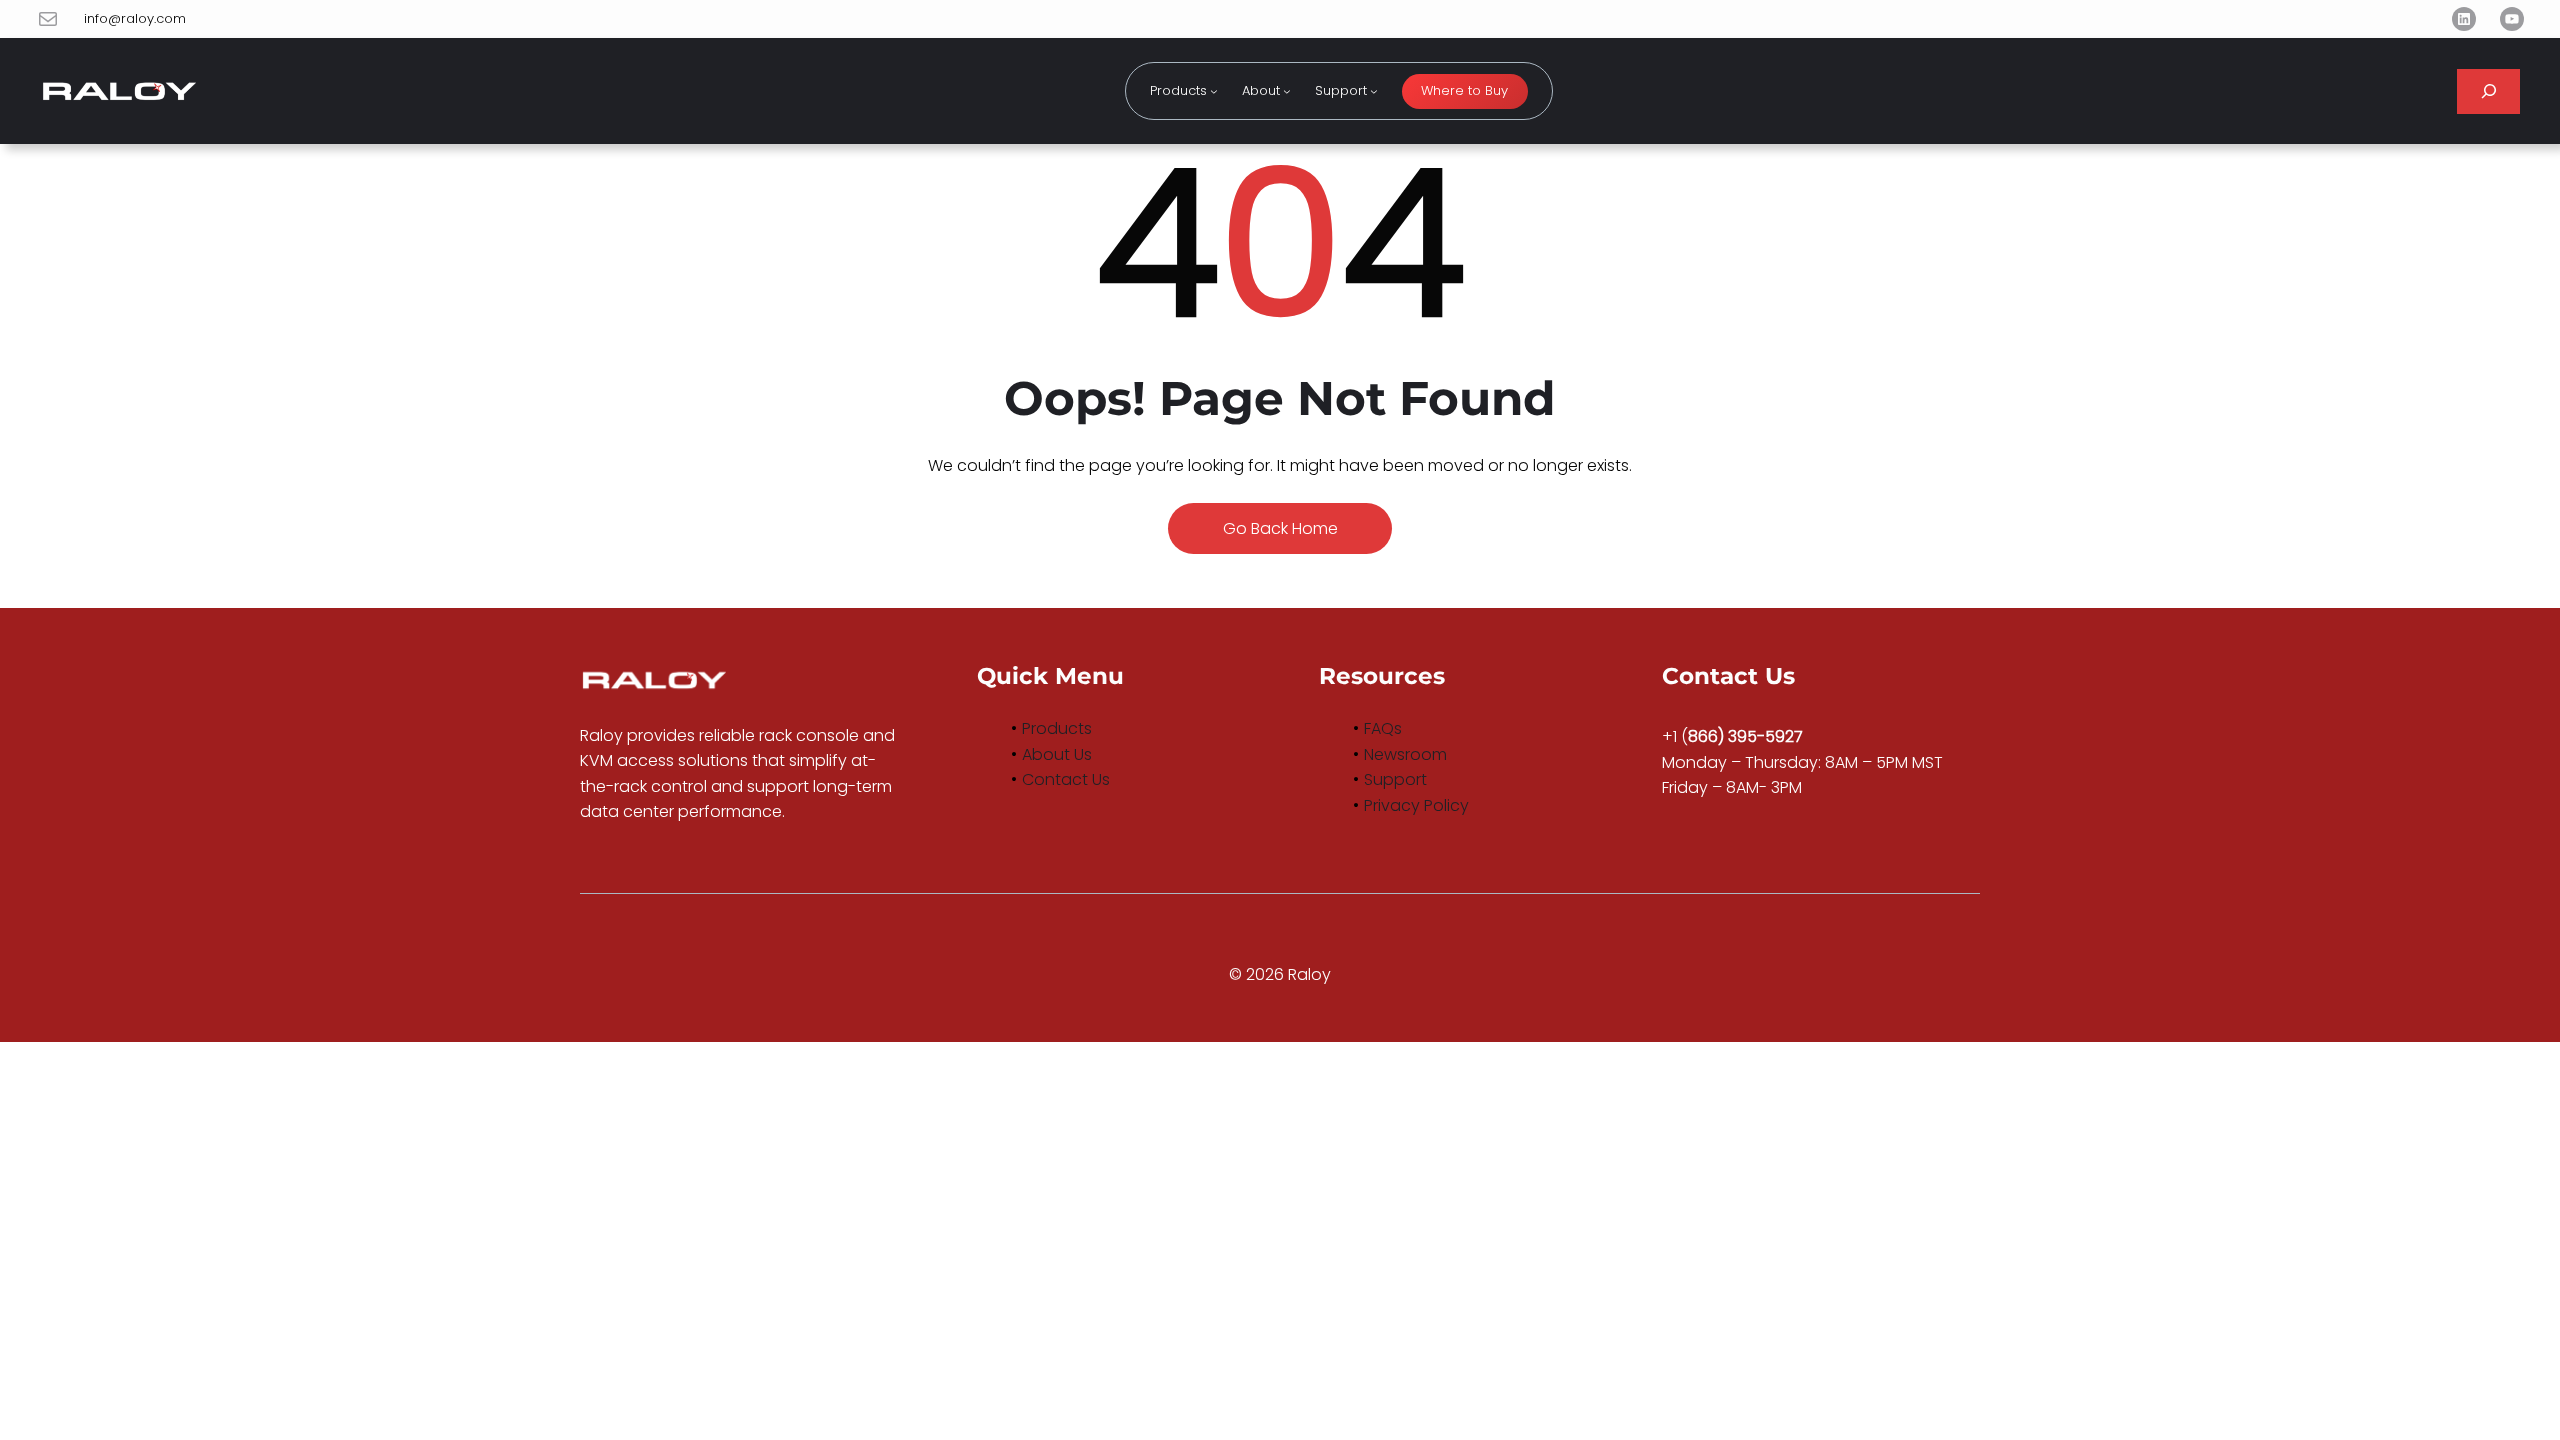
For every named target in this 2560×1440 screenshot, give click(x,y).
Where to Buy (1464, 90)
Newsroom (1405, 754)
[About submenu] (1287, 91)
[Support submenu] (1374, 91)
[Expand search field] (2488, 91)
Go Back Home (1280, 528)
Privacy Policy (1416, 805)
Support (1395, 779)
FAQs (1383, 728)
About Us (1057, 754)
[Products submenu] (1214, 91)
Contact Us (1066, 779)
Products (1057, 728)
